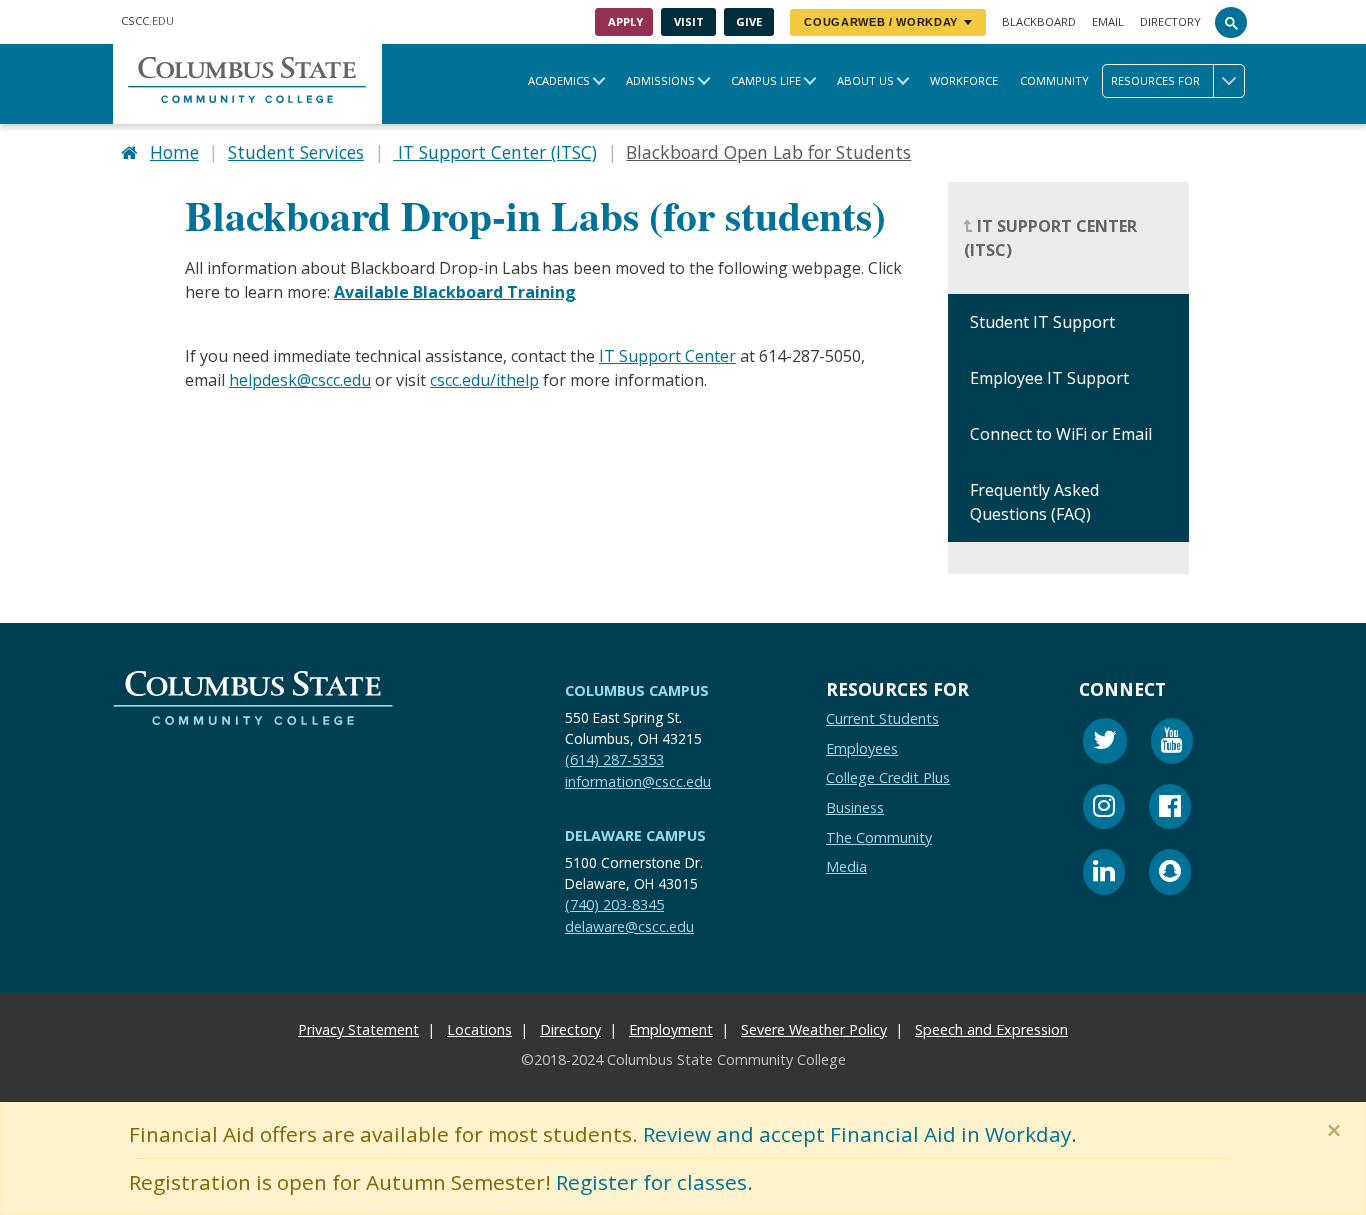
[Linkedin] (1104, 874)
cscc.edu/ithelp (484, 380)
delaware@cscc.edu (629, 925)
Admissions (660, 80)
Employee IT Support (1049, 379)
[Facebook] (1170, 808)
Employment (671, 1029)
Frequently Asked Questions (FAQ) (1034, 503)
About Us (865, 80)
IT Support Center (667, 356)
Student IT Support (1042, 323)
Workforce (964, 80)
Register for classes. (654, 1182)
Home (174, 152)
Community (1054, 80)
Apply (625, 21)
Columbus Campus (637, 690)
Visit (689, 21)
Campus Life (766, 80)
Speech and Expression (991, 1029)
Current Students (882, 718)
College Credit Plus (888, 777)
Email (1108, 21)
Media (846, 866)
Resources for (1155, 80)
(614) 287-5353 (614, 758)
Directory (1170, 21)
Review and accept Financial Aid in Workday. (860, 1134)
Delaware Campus (635, 835)
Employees (862, 747)
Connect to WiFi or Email (1061, 435)
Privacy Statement (358, 1029)
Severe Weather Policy (814, 1029)
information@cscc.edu (638, 780)
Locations (479, 1029)
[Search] (1231, 22)
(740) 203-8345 (614, 904)
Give (749, 21)
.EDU (147, 20)
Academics (559, 80)
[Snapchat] (1170, 874)
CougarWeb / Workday (881, 22)
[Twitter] (1105, 743)
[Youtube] (1172, 743)
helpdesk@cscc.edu (300, 380)
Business (855, 807)
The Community (879, 836)
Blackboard (1039, 21)
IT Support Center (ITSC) (495, 152)
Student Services (296, 152)
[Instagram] (1104, 808)
